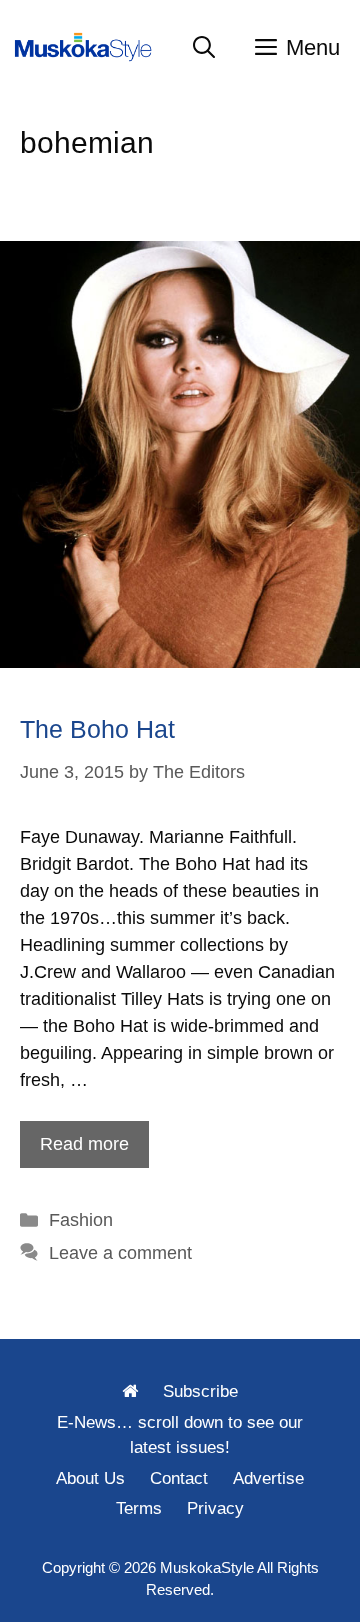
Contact (179, 1478)
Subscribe (200, 1391)
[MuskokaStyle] (87, 47)
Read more (84, 1144)
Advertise (268, 1478)
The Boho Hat (97, 729)
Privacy (215, 1508)
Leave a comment (120, 1253)
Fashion (81, 1220)
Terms (139, 1508)
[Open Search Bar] (204, 47)
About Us (90, 1478)
